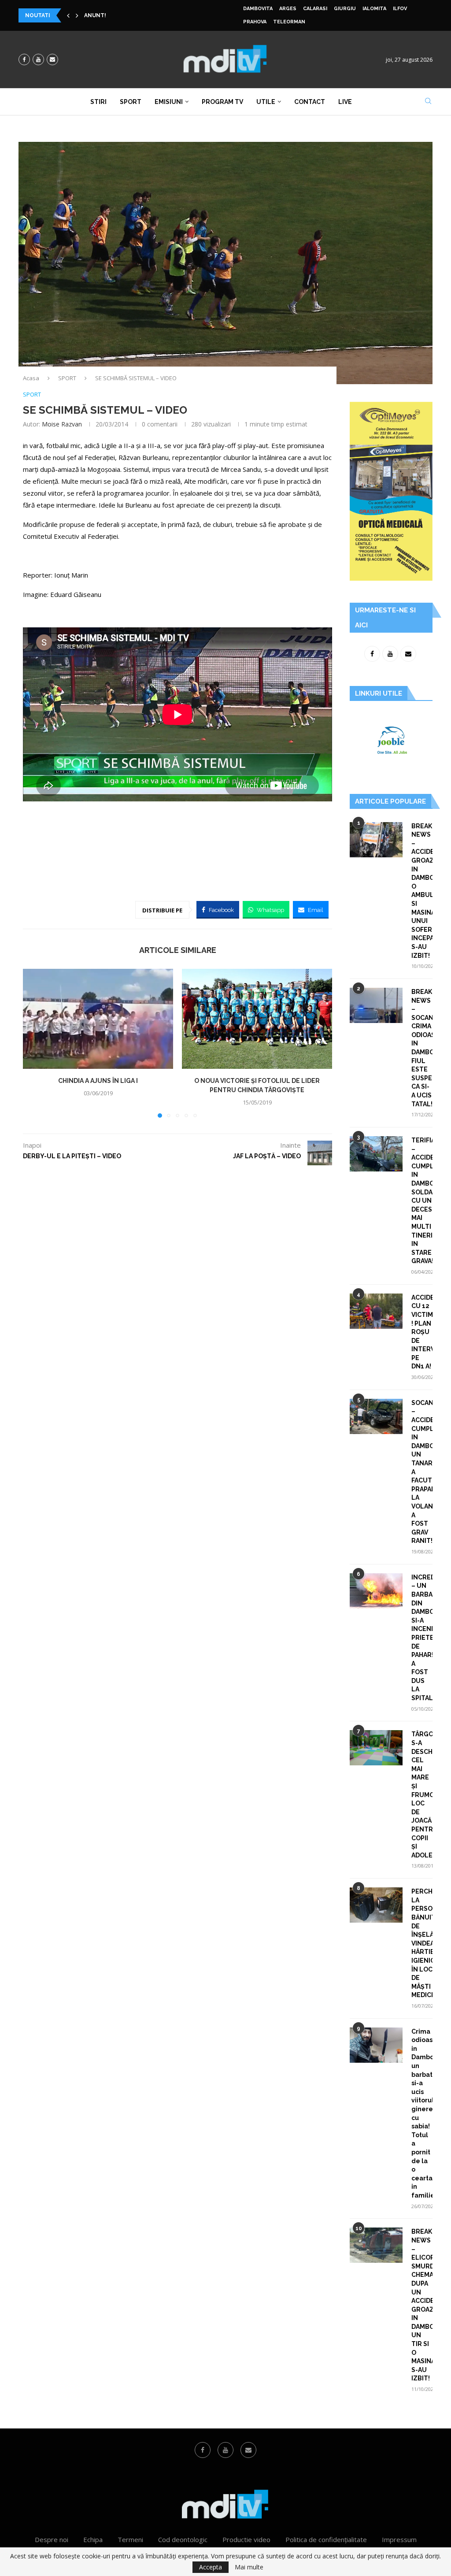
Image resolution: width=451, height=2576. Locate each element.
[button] (68, 15)
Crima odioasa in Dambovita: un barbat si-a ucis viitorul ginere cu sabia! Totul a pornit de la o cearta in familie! (422, 2113)
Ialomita (374, 9)
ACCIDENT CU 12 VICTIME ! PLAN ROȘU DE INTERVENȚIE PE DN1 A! (422, 1332)
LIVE (345, 102)
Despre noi (52, 2539)
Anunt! (95, 15)
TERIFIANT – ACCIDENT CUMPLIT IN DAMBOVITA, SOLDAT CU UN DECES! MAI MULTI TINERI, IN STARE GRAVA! (422, 1201)
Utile (266, 102)
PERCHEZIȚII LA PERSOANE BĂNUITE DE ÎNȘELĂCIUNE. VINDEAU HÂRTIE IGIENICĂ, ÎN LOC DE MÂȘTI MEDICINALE (422, 1943)
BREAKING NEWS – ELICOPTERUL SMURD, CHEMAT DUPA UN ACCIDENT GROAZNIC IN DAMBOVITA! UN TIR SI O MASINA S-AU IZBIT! (422, 2305)
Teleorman (289, 22)
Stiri (98, 102)
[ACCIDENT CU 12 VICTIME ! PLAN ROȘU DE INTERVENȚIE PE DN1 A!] (376, 1311)
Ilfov (400, 9)
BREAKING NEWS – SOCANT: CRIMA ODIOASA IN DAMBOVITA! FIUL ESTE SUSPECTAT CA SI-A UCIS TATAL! (422, 1048)
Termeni (130, 2539)
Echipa (93, 2539)
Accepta (211, 2567)
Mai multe (249, 2567)
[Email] (52, 59)
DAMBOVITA (258, 9)
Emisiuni (169, 102)
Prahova (255, 22)
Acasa (31, 378)
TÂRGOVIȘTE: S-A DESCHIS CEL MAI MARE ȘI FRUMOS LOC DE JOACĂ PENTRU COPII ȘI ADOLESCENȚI (422, 1794)
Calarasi (315, 9)
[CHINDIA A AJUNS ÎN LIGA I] (98, 1019)
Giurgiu (345, 9)
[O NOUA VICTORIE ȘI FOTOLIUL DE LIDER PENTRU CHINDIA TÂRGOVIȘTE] (257, 1019)
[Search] (428, 102)
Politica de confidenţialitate (326, 2539)
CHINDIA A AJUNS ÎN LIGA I (98, 1081)
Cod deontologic (183, 2539)
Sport (131, 102)
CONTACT (310, 102)
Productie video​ (246, 2539)
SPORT (67, 378)
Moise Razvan (62, 424)
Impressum (399, 2539)
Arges (288, 9)
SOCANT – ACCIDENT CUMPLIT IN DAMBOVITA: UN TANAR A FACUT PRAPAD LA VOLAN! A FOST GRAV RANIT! (422, 1472)
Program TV (222, 102)
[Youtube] (38, 59)
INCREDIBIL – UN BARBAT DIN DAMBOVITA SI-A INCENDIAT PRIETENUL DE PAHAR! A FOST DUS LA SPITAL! (422, 1638)
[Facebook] (24, 59)
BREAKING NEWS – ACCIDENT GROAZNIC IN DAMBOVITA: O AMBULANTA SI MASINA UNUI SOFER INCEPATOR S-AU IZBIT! (422, 891)
